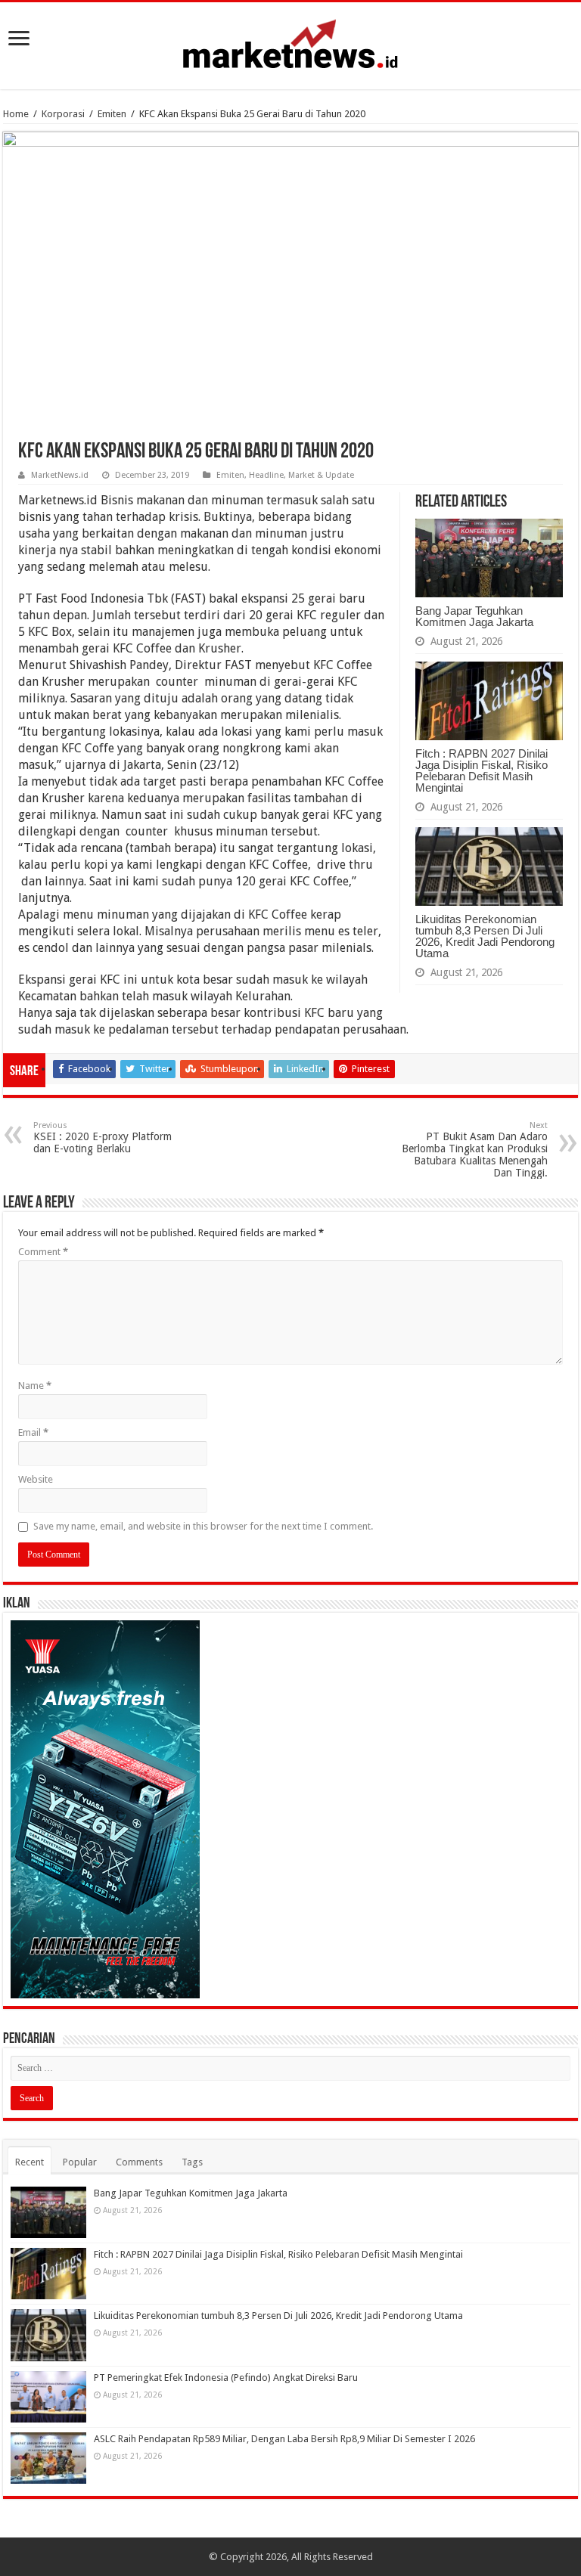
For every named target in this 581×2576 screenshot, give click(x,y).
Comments (139, 2162)
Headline (266, 475)
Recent (30, 2162)
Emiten (112, 114)
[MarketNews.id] (290, 43)
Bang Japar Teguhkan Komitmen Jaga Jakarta (474, 616)
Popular (80, 2162)
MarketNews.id (60, 475)
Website (36, 1479)
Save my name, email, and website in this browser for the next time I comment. (203, 1526)
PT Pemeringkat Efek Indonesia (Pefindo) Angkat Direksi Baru (226, 2378)
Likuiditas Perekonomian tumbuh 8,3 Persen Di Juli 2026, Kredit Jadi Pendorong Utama (485, 936)
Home (16, 114)
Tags (192, 2162)
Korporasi (63, 114)
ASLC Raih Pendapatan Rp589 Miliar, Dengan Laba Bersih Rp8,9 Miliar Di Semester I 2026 (284, 2439)
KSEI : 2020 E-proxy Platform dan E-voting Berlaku (103, 1138)
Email (33, 1432)
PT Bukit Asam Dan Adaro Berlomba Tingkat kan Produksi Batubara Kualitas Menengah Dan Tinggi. (475, 1150)
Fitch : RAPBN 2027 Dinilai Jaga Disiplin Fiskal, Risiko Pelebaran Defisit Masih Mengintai (482, 770)
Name (35, 1386)
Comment (43, 1252)
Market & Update (321, 475)
